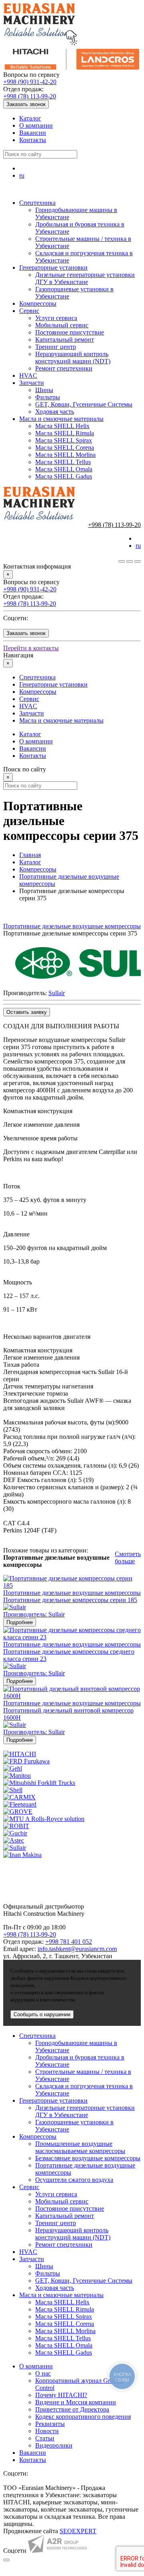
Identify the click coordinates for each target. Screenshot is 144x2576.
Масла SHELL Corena (65, 448)
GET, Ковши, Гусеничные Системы (84, 404)
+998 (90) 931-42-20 (30, 82)
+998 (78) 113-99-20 (30, 96)
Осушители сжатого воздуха (74, 2180)
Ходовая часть (55, 412)
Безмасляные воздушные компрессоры (88, 2158)
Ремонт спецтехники (64, 368)
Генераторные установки (53, 267)
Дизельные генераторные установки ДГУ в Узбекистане (85, 278)
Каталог (30, 118)
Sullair (57, 993)
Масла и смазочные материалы (61, 419)
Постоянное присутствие (70, 332)
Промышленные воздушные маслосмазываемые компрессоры (80, 2147)
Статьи (45, 2438)
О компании (36, 125)
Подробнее (20, 1622)
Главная (30, 855)
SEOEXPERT (78, 2531)
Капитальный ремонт (65, 340)
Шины (44, 390)
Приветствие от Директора (72, 2409)
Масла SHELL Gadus (64, 476)
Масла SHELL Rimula (65, 433)
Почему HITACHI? (61, 2395)
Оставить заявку (27, 1012)
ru (22, 175)
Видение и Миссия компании (76, 2402)
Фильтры (48, 397)
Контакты (33, 140)
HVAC (28, 376)
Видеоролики (54, 2445)
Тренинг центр (56, 347)
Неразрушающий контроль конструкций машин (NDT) (73, 358)
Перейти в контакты (31, 648)
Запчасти (32, 383)
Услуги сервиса (56, 318)
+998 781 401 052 (69, 1942)
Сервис (29, 311)
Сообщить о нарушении (42, 2014)
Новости (47, 2431)
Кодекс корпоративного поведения (83, 2417)
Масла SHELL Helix (62, 426)
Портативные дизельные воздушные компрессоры (72, 926)
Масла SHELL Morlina (65, 455)
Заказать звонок (26, 104)
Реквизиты (50, 2424)
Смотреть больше (128, 1557)
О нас (43, 2373)
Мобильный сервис (62, 325)
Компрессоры (38, 303)
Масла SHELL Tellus (63, 462)
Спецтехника (37, 203)
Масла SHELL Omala (64, 469)
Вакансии (33, 133)
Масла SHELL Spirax (64, 440)
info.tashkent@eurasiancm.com (77, 1949)
